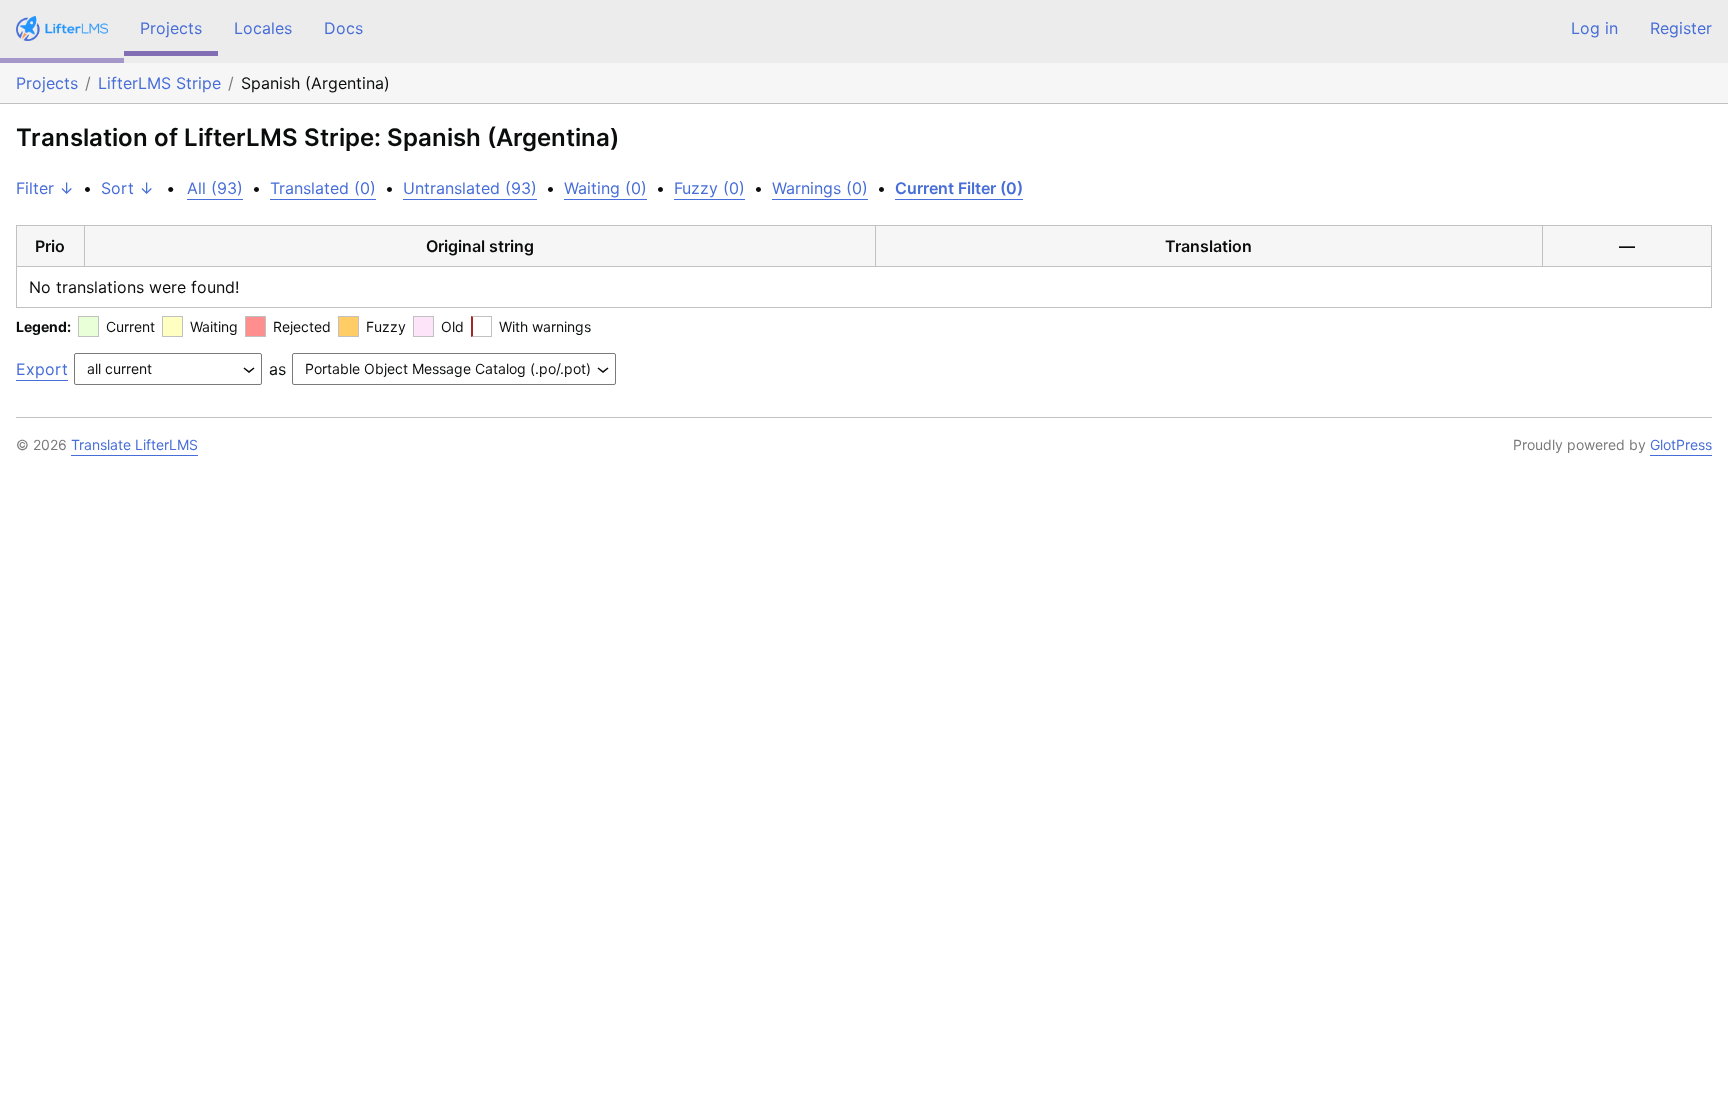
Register (1681, 28)
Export (42, 369)
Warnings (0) (820, 188)
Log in (1594, 28)
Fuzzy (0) (709, 188)
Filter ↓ (45, 188)
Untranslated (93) (470, 188)
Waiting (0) (605, 188)
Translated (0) (323, 188)
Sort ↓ (127, 188)
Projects (171, 28)
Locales (263, 28)
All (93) (215, 188)
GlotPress (1681, 444)
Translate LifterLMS (134, 444)
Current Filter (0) (959, 188)
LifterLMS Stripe (159, 83)
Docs (343, 28)
